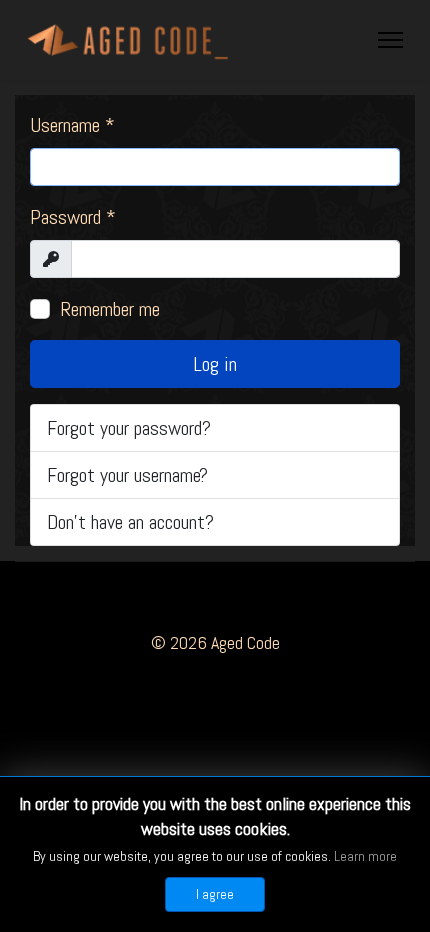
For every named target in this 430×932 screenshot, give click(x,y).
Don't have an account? (130, 522)
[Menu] (390, 40)
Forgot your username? (127, 475)
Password (73, 217)
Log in (215, 364)
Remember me (110, 309)
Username (72, 125)
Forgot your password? (129, 428)
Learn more (365, 856)
